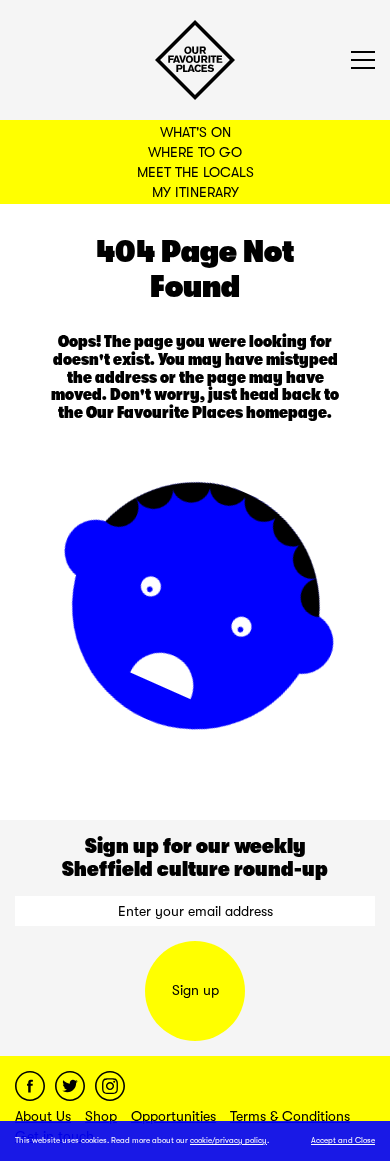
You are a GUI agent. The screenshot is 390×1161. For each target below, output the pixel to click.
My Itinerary (195, 192)
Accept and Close (343, 1140)
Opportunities (173, 1116)
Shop (101, 1116)
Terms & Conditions (290, 1116)
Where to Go (195, 152)
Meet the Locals (195, 172)
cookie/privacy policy (228, 1140)
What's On (195, 132)
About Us (43, 1116)
